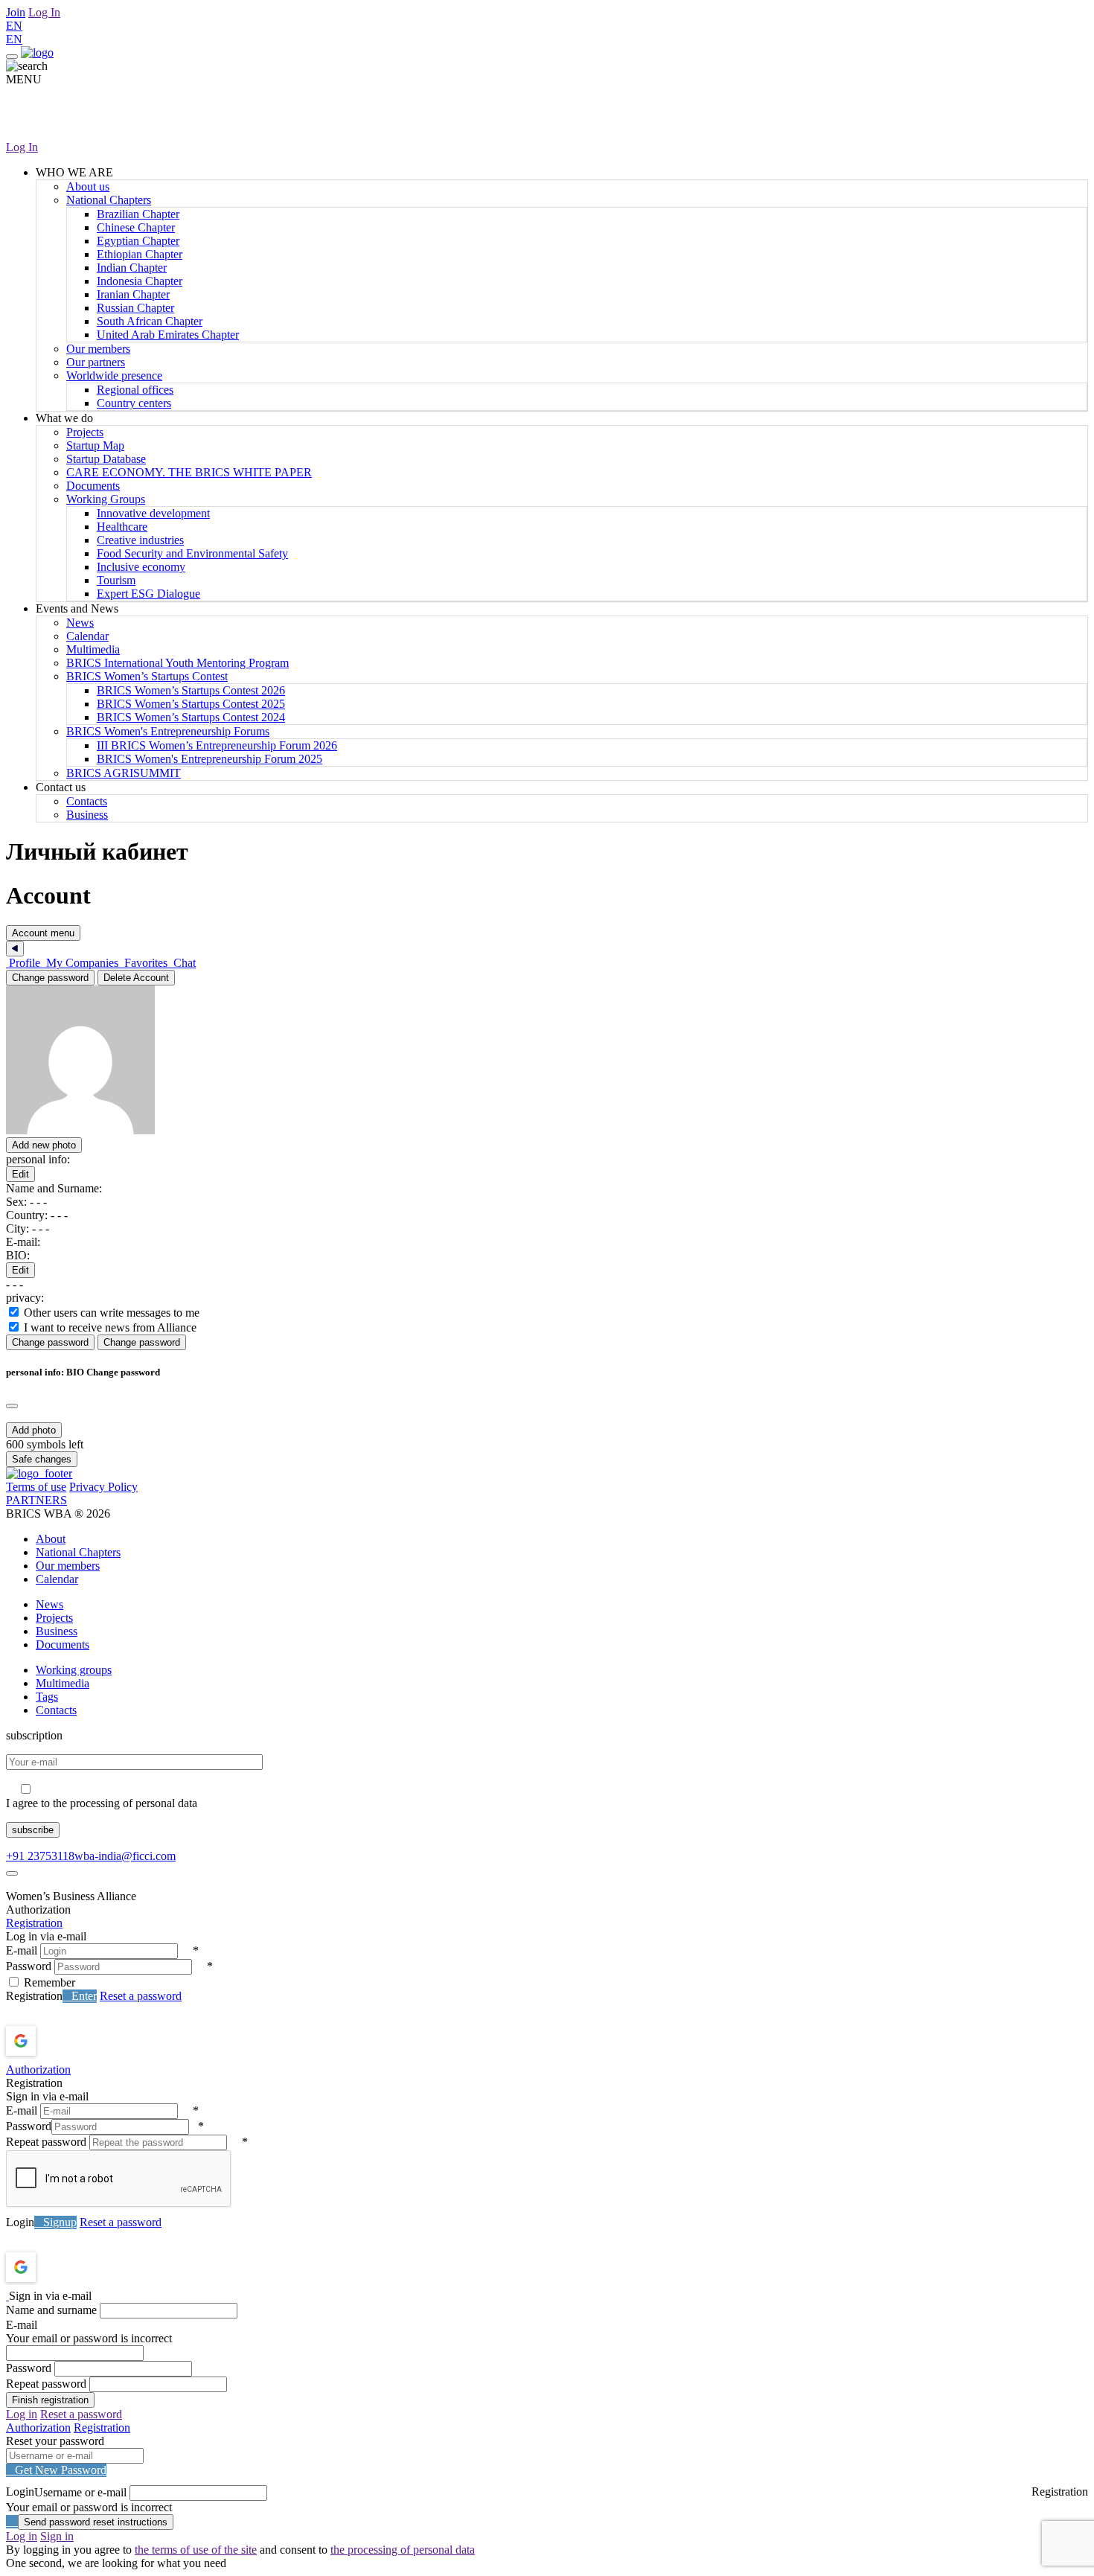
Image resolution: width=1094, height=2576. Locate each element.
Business (87, 815)
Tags (47, 1697)
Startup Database (106, 459)
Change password (50, 978)
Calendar (87, 636)
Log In (44, 12)
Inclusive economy (141, 567)
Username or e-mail (80, 2492)
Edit (20, 1174)
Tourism (116, 580)
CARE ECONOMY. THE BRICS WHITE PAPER (189, 472)
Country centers (134, 403)
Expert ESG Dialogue (148, 594)
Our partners (96, 362)
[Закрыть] (15, 949)
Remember (49, 1982)
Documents (93, 486)
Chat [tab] (183, 963)
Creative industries (140, 540)
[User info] (162, 1130)
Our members (98, 349)
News (80, 623)
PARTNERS (36, 1500)
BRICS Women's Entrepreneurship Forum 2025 (209, 759)
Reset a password (141, 1996)
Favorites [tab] (146, 963)
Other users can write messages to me (112, 1313)
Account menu (43, 933)
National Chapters (109, 200)
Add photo (34, 1430)
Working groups (74, 1670)
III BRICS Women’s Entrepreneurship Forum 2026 (217, 745)
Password (29, 1966)
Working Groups (106, 499)
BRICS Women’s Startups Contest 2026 (191, 690)
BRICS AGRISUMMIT (124, 773)
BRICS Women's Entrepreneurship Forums (168, 731)
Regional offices (135, 390)
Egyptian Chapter (138, 241)
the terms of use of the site (196, 2550)
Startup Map (95, 445)
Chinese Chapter (136, 227)
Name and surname (51, 2310)
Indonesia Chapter (140, 281)
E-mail (22, 1950)
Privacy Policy (103, 1487)
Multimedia (93, 649)
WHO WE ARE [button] (74, 172)
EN (14, 26)
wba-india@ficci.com (125, 1856)
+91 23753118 (40, 1856)
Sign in (57, 2536)
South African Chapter (150, 321)
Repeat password (46, 2142)
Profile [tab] (25, 963)
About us (88, 186)
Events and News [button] (77, 608)
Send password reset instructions (96, 2522)
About (51, 1539)
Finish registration (50, 2400)
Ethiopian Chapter (140, 254)
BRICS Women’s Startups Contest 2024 (191, 717)
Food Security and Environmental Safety (192, 553)
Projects (85, 432)
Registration (34, 1923)
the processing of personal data (403, 2550)
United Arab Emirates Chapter (168, 335)
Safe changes (42, 1459)
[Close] (12, 1406)
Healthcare (122, 527)
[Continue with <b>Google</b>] (60, 2041)
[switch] (14, 1312)
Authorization (38, 2070)
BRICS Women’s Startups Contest (147, 676)
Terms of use (36, 1487)
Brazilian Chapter (138, 214)
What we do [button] (64, 418)
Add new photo (44, 1145)
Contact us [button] (61, 787)
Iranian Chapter (133, 294)
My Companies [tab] (82, 963)
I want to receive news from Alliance (110, 1327)
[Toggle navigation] (12, 57)
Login (20, 2222)
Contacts (87, 801)
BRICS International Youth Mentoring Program (177, 663)
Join (16, 12)
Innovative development (153, 513)
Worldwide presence (114, 375)
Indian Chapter (132, 268)
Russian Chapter (135, 308)
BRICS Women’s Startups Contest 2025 (191, 704)
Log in (22, 2414)
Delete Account (136, 978)
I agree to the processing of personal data (102, 1803)
